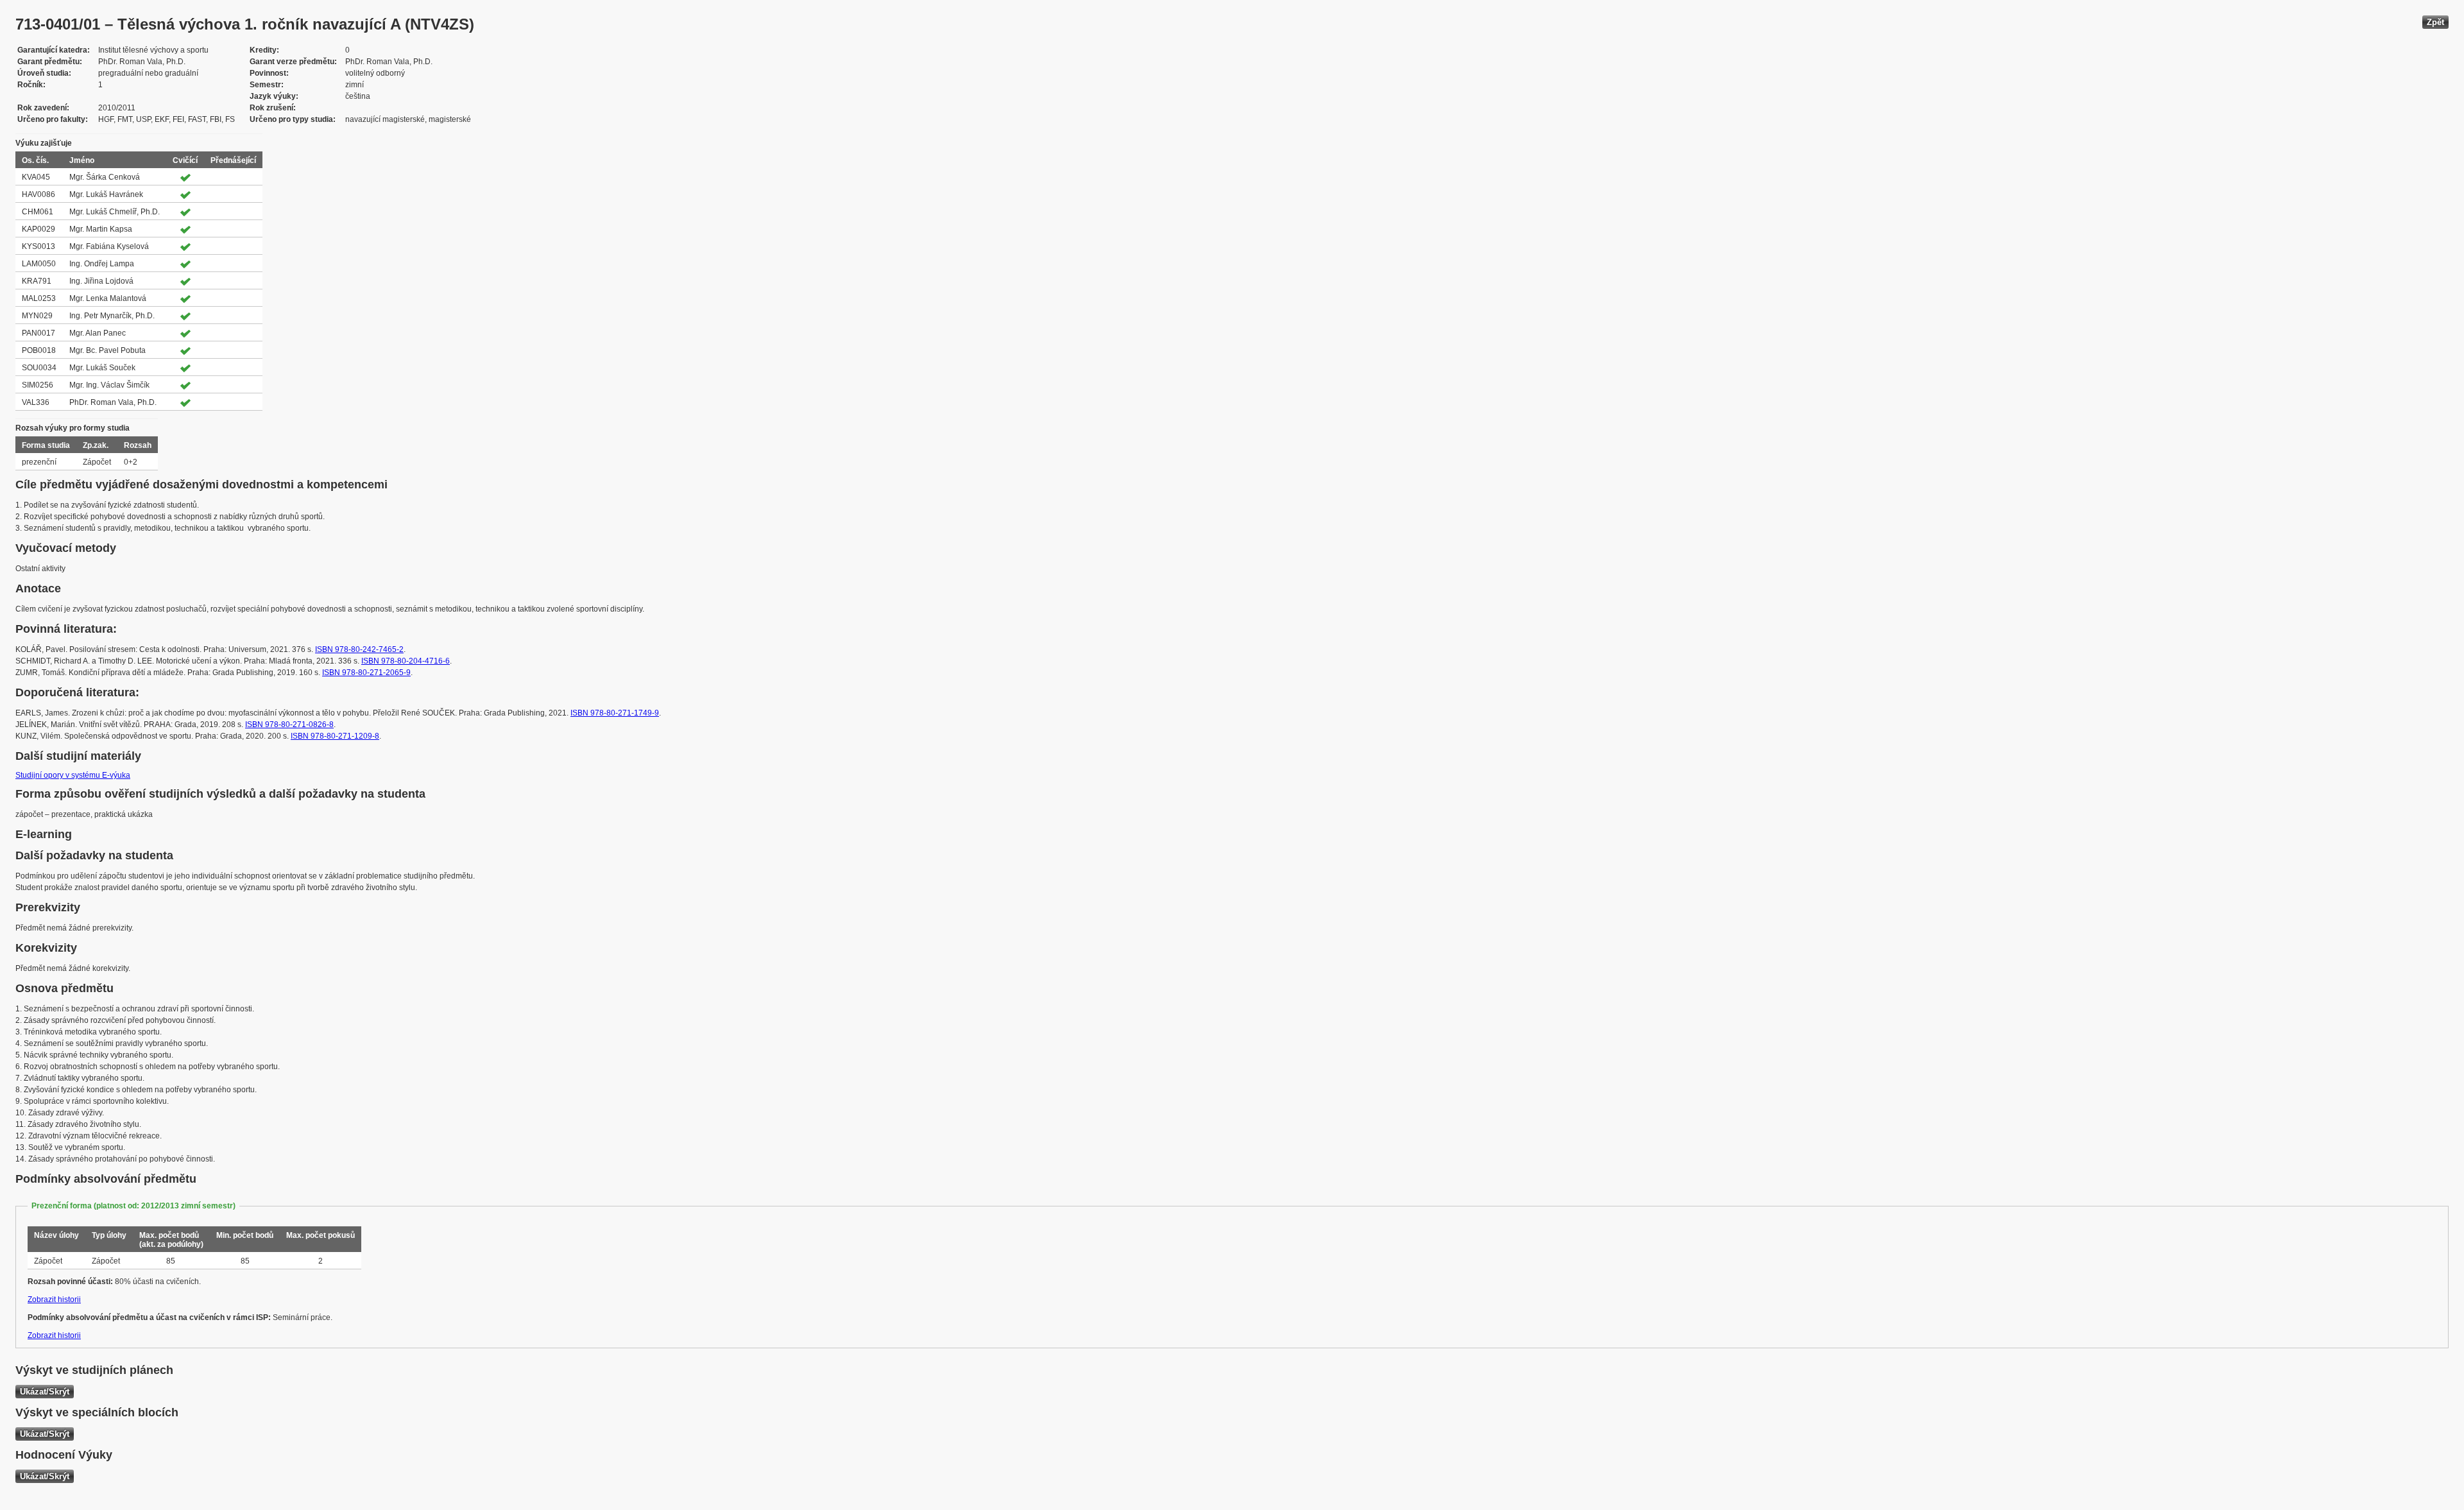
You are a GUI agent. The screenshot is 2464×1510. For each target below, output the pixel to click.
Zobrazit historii (54, 1300)
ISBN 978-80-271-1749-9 (615, 713)
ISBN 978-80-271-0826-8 (289, 725)
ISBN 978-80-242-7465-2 (359, 649)
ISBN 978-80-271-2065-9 (366, 673)
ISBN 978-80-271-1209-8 (335, 736)
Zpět (2435, 22)
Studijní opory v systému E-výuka (73, 775)
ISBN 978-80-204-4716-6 (406, 661)
